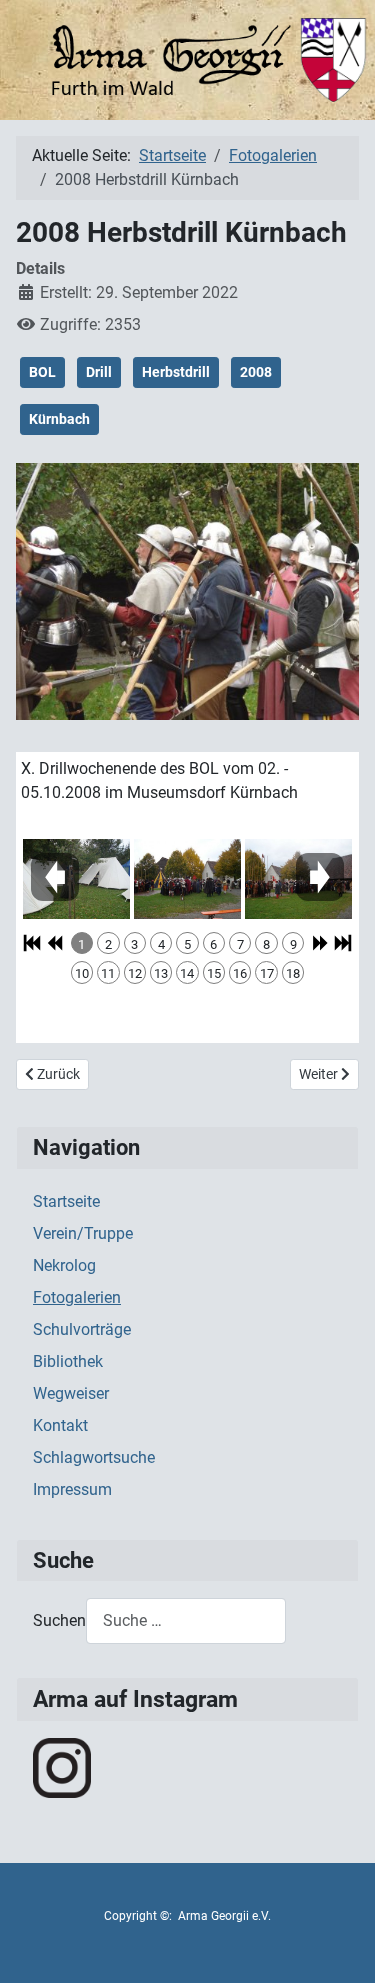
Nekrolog (64, 1265)
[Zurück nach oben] (340, 1946)
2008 (256, 372)
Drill (99, 372)
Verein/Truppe (83, 1233)
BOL (42, 372)
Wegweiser (71, 1393)
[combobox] (186, 1620)
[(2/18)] (187, 879)
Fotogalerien (77, 1297)
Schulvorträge (82, 1329)
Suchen (59, 1620)
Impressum (72, 1489)
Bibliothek (68, 1361)
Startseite (66, 1201)
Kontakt (60, 1425)
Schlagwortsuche (94, 1457)
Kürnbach (59, 419)
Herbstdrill (176, 372)
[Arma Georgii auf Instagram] (62, 1766)
